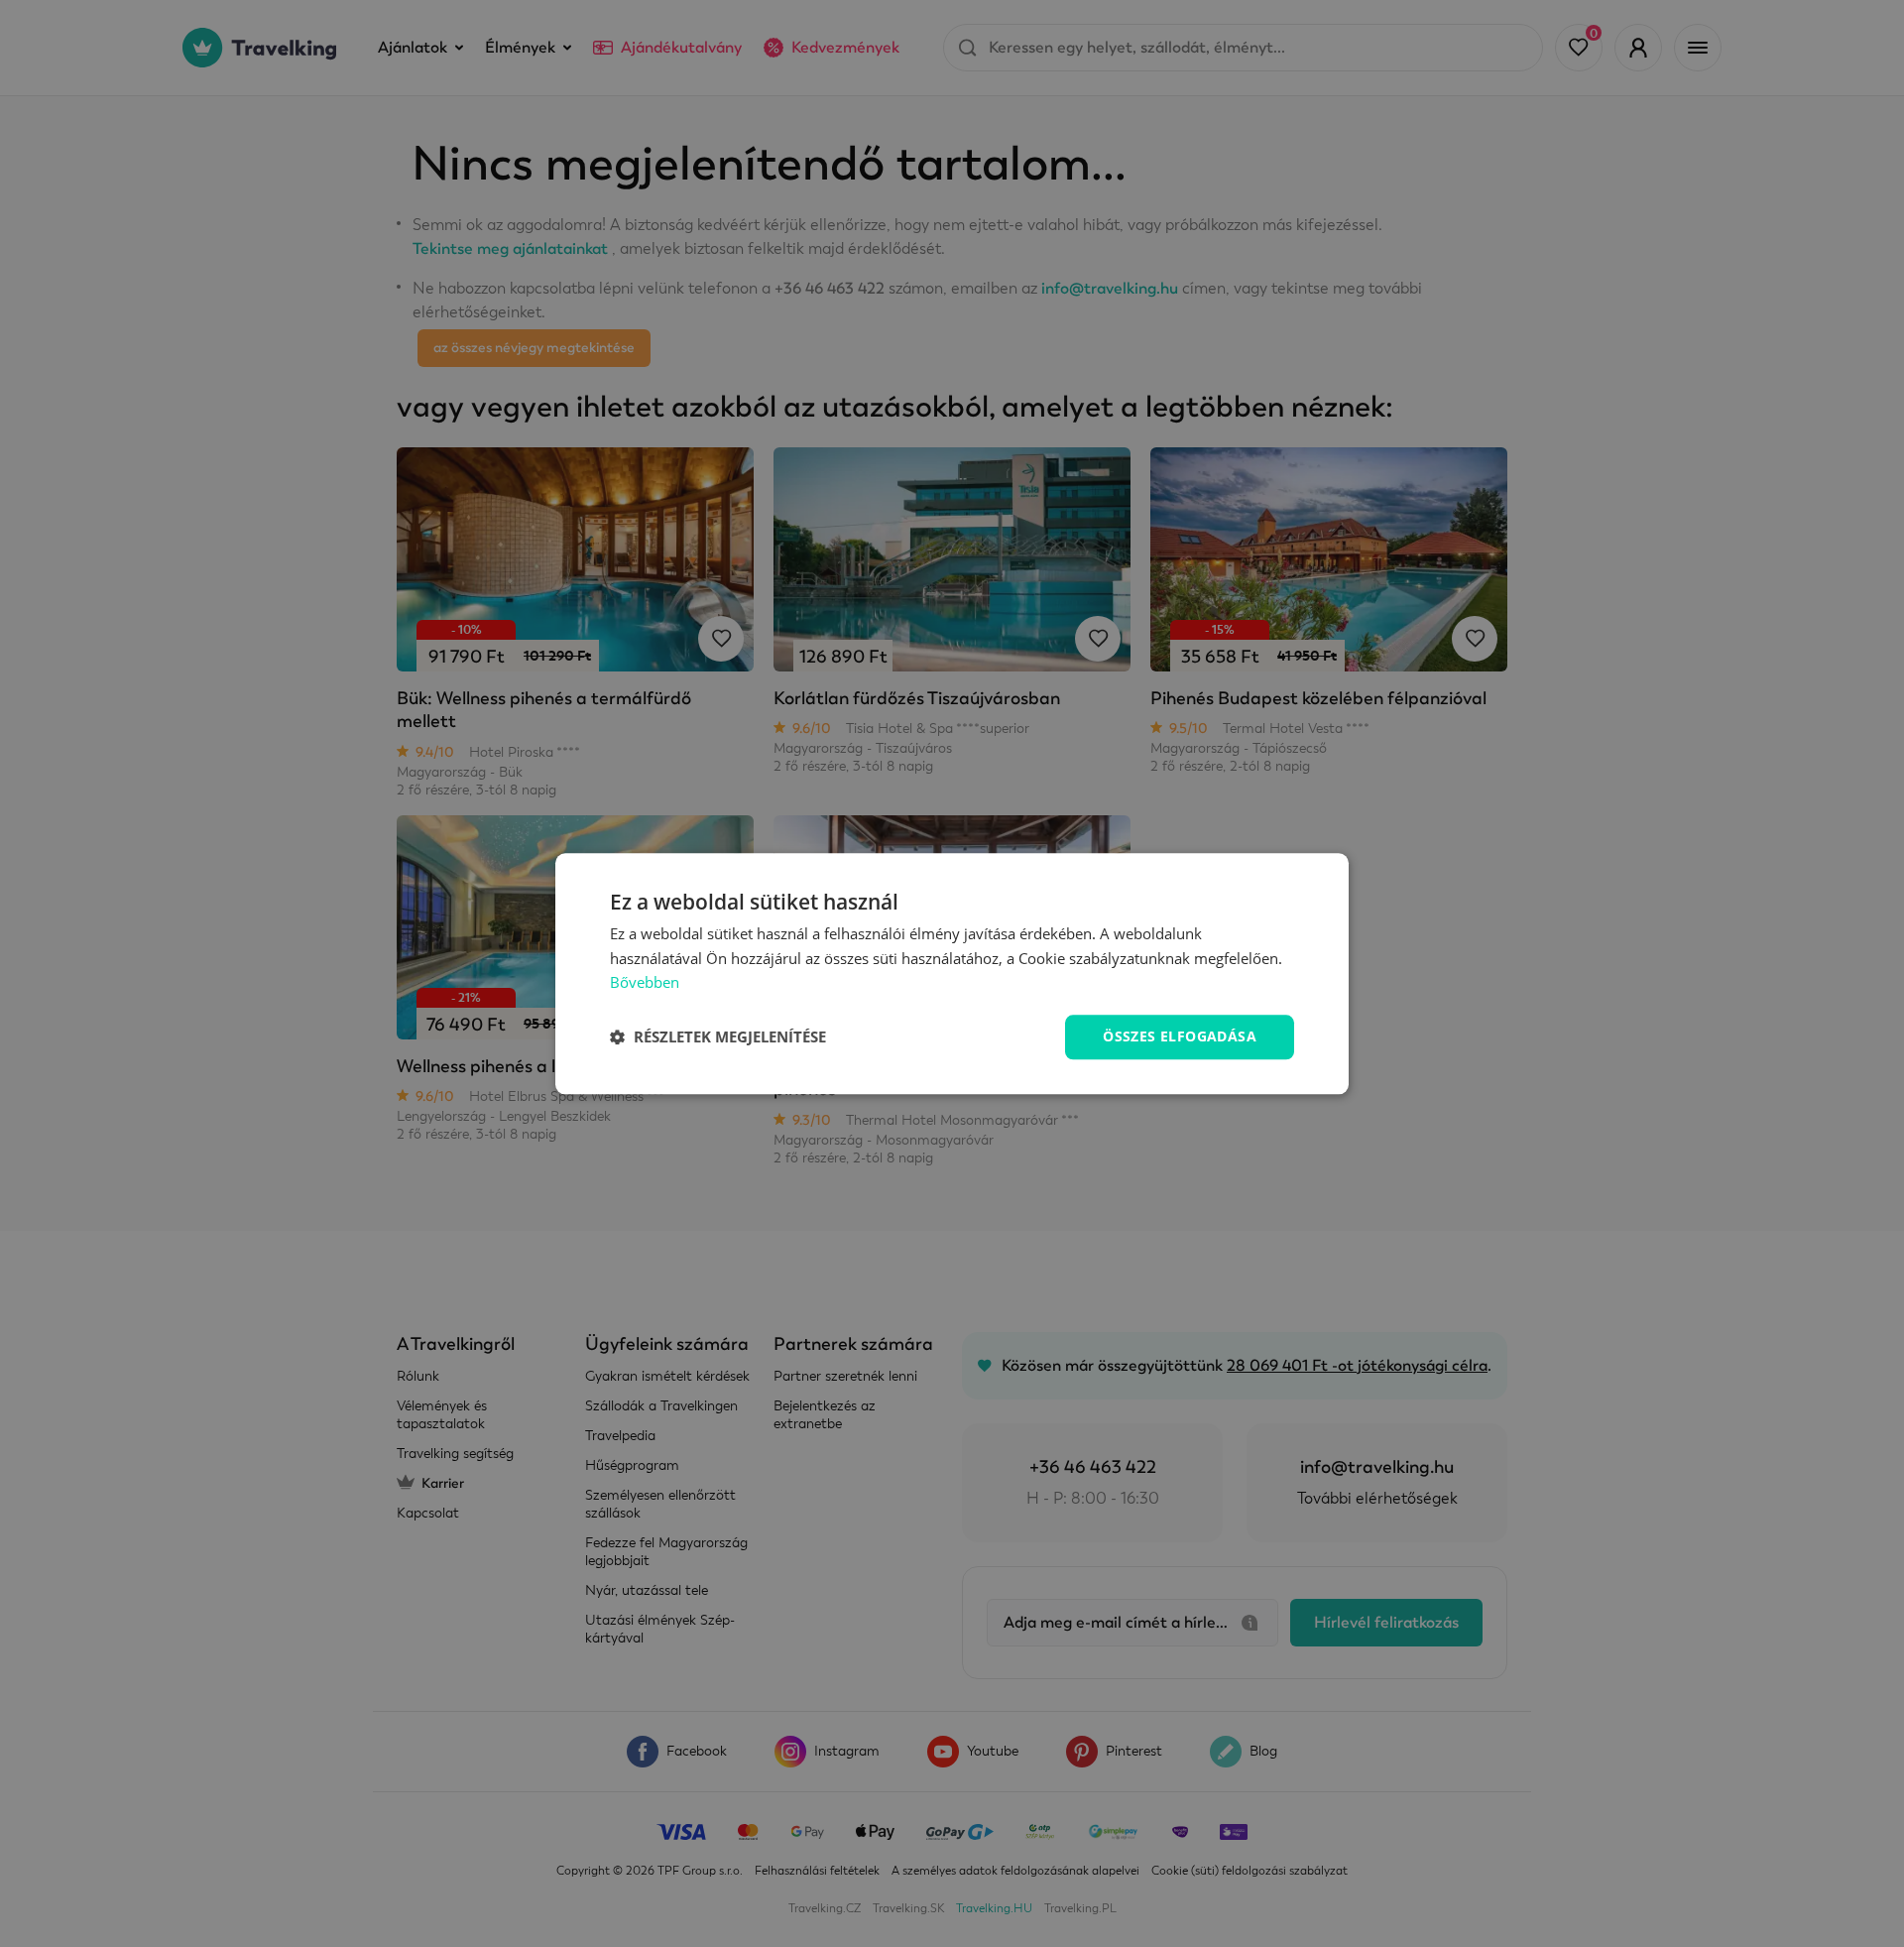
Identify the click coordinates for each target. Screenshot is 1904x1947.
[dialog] (952, 973)
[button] (718, 1037)
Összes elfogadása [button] (1180, 1036)
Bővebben (645, 983)
